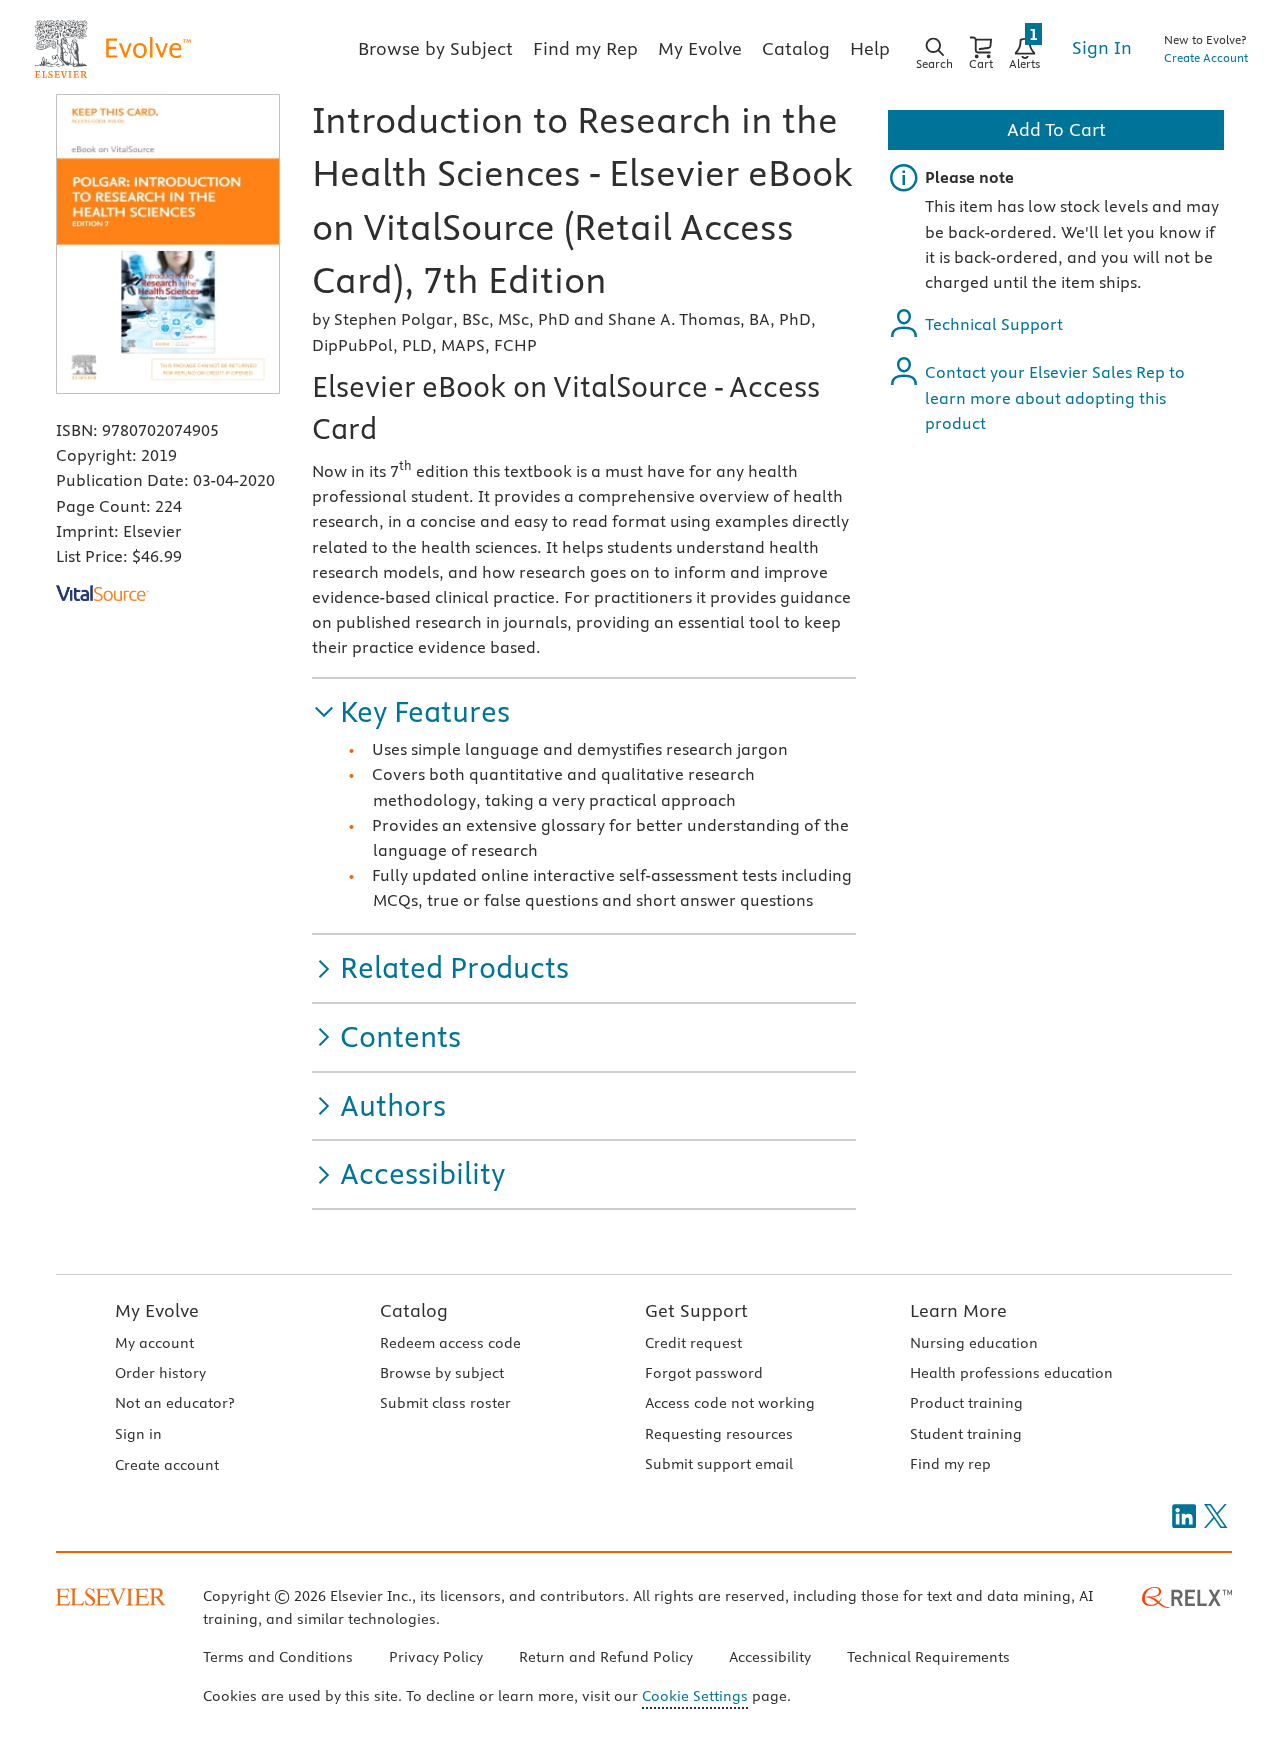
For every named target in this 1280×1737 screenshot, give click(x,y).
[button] (411, 712)
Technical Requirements (928, 1657)
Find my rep (950, 1464)
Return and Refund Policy (606, 1657)
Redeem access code (450, 1343)
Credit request (693, 1343)
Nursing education (974, 1343)
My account (154, 1343)
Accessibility (770, 1657)
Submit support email (719, 1464)
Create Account (1206, 57)
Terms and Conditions (278, 1657)
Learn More (958, 1310)
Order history (160, 1373)
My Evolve (157, 1310)
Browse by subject (442, 1373)
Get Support (696, 1310)
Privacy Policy (436, 1657)
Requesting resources (719, 1434)
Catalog (414, 1310)
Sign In (1102, 47)
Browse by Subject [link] (435, 48)
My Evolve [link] (700, 48)
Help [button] (870, 48)
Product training (966, 1403)
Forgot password (704, 1373)
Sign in (138, 1434)
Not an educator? (174, 1403)
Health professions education (1011, 1373)
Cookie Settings (695, 1696)
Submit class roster (445, 1403)
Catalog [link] (796, 48)
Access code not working (730, 1403)
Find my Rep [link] (585, 48)
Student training (966, 1434)
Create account (167, 1465)
